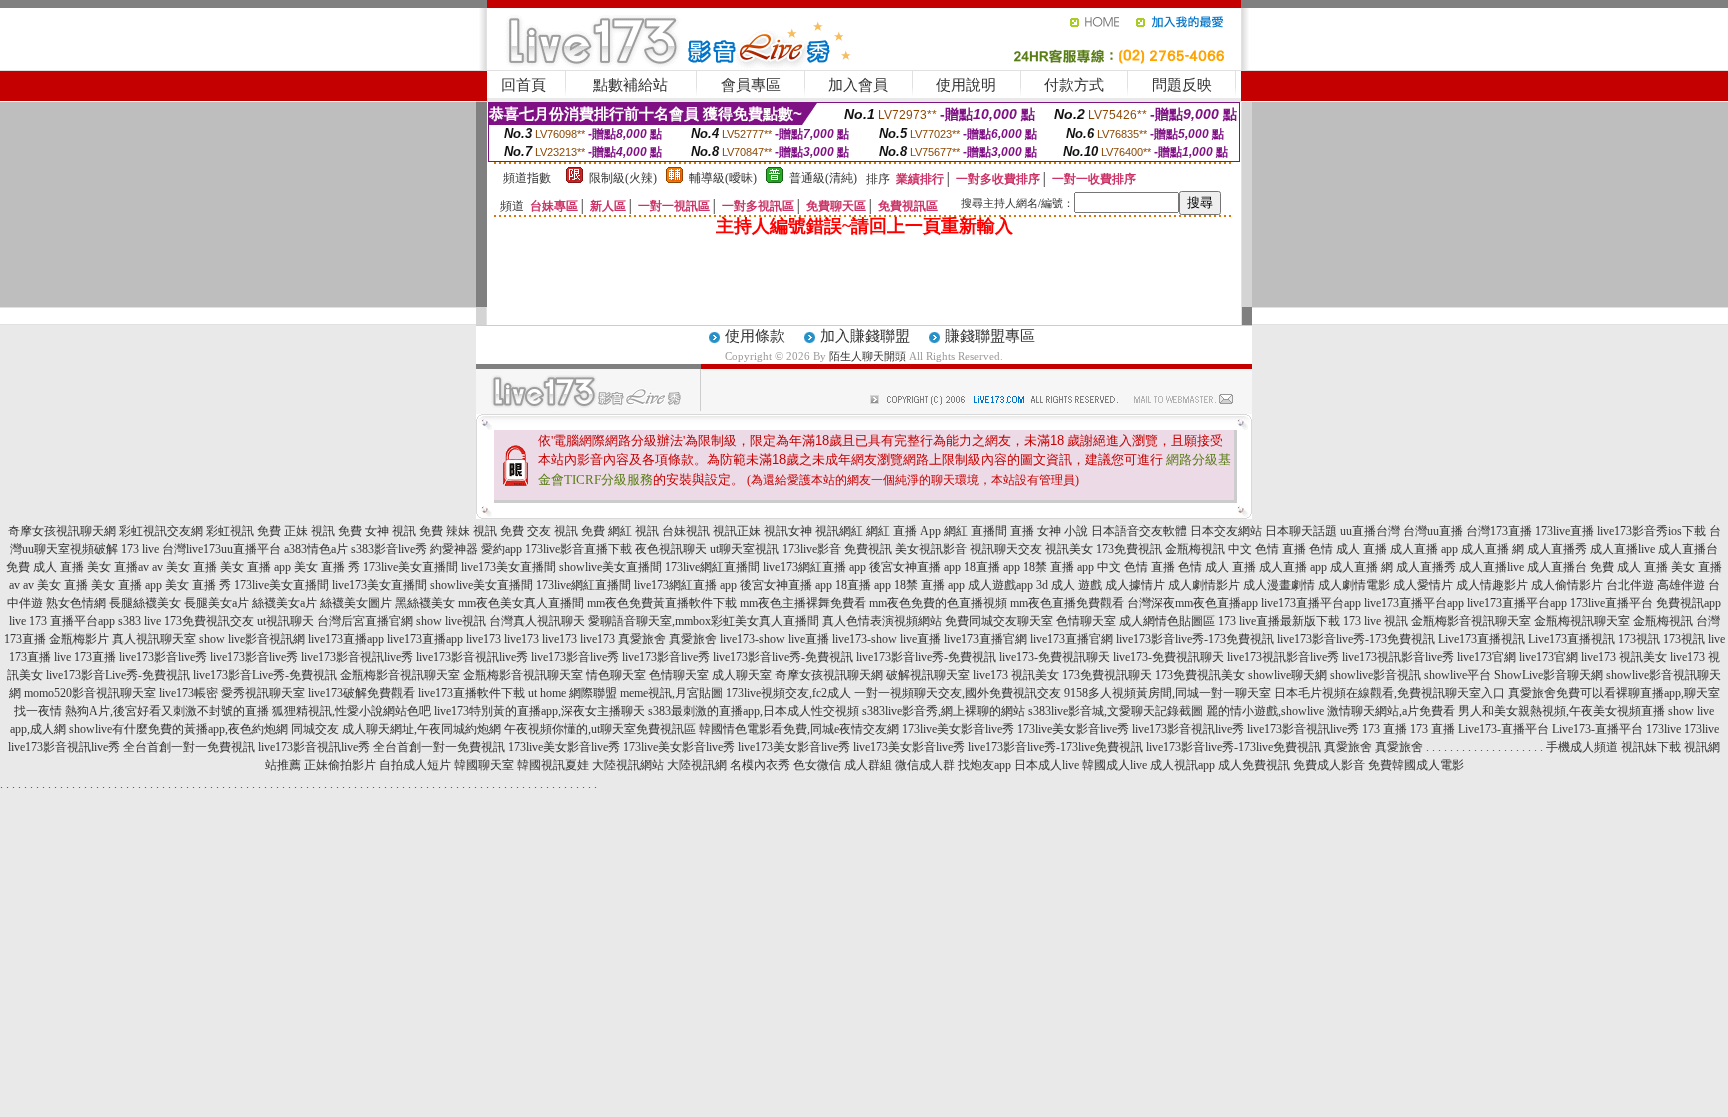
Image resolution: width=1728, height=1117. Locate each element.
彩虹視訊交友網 (161, 531)
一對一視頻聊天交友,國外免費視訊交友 (957, 693)
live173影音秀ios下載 (1651, 531)
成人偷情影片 (1567, 585)
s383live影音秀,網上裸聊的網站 (943, 711)
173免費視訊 (1129, 549)
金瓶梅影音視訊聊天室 (1471, 621)
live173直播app (346, 639)
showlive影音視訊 (1375, 675)
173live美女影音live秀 (958, 729)
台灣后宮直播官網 (365, 621)
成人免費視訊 (1254, 765)
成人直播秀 (1557, 549)
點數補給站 (630, 85)
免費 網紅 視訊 (620, 531)
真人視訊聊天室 (154, 639)
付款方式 (1074, 85)
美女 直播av (118, 567)
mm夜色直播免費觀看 (1067, 603)
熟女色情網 (76, 603)
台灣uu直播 (1433, 531)
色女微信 (817, 765)
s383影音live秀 (389, 549)
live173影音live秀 (163, 657)
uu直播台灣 (1370, 531)
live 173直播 (85, 657)
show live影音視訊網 (252, 639)
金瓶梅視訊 (1195, 549)
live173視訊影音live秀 (1283, 657)
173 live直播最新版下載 (1279, 621)
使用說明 (966, 85)
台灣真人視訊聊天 (537, 621)
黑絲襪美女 (425, 603)
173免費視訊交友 (209, 621)
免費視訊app (1688, 603)
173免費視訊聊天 (1107, 675)
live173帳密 (188, 693)
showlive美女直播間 (610, 567)
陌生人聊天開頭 (867, 356)
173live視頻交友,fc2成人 (788, 693)
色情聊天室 (1086, 621)
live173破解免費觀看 (361, 693)
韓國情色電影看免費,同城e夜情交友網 (799, 729)
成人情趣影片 (1492, 585)
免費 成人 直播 (45, 567)
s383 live (139, 621)
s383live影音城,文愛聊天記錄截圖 (1115, 711)
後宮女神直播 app (915, 567)
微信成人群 (925, 765)
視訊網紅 (839, 531)
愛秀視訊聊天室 (263, 693)
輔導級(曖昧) (723, 178)
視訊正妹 (737, 531)
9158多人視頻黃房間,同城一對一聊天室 (1167, 693)
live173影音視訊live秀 (357, 657)
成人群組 (868, 765)
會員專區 (751, 85)
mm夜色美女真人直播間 (521, 603)
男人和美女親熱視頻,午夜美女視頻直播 (1561, 711)
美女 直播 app (255, 567)
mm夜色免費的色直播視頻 (938, 603)
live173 (483, 639)
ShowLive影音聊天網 (1548, 675)
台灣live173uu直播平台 (221, 549)
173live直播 (1564, 531)
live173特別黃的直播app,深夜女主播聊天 (539, 711)
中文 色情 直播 (1267, 549)
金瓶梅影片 (79, 639)
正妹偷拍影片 (340, 765)
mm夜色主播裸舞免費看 (803, 603)
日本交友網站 (1226, 531)
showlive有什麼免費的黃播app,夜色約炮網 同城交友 (204, 729)
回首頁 (523, 85)
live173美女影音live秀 (794, 747)
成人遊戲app (1000, 585)
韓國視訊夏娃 (553, 765)
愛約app (501, 549)
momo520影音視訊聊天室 (90, 693)
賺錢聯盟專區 (990, 336)
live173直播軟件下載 (471, 693)
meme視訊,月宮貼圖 (671, 693)
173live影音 (811, 549)
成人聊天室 (742, 675)
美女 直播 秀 (327, 567)
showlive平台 (1457, 675)
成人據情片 (1135, 585)
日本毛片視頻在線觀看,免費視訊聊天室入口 (1389, 693)
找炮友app (984, 765)
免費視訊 (868, 549)
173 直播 (1384, 729)
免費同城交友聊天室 (999, 621)
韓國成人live (1114, 765)
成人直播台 (1688, 549)
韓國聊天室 (484, 765)
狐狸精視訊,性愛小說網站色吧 (351, 711)
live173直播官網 (985, 639)
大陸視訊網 (697, 765)
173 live (140, 549)
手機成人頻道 (1582, 747)
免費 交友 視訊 (539, 531)
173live (1663, 729)
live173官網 (1486, 657)
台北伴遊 (1630, 585)
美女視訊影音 (931, 549)
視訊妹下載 (1651, 747)
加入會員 (858, 85)
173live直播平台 (1611, 603)
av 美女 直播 (184, 567)
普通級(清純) (823, 178)
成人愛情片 (1423, 585)
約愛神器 (454, 549)
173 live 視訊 (1375, 621)
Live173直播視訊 (1481, 639)
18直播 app (992, 567)
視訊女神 (788, 531)
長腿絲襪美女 (145, 603)
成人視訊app (1182, 765)
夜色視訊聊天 (671, 549)
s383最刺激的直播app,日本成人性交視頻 (753, 711)
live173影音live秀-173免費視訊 (1195, 639)
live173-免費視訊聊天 (1054, 657)
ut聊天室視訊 (744, 549)
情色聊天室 (616, 675)
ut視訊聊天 (285, 621)
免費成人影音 (1329, 765)
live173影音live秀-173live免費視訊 (1055, 747)
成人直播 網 (1492, 549)
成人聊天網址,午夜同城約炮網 (421, 729)
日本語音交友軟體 (1139, 531)
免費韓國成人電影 (1416, 765)
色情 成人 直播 (1348, 549)
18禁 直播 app (1058, 567)
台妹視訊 (686, 531)
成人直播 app (1424, 549)
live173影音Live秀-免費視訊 (118, 675)
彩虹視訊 (230, 531)
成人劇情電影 (1354, 585)
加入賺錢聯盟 (865, 336)
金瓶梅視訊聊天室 (1582, 621)
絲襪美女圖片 (356, 603)
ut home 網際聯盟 (572, 693)
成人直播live (1622, 549)
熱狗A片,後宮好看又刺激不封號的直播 (167, 711)
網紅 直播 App (903, 531)
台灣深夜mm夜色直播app (1192, 603)
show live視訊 (451, 621)
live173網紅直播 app (814, 567)
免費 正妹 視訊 (296, 531)
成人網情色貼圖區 (1167, 621)
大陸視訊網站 (628, 765)
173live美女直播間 (410, 567)
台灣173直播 (1499, 531)
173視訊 (1639, 639)
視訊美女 (1069, 549)
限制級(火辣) (623, 178)
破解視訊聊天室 (928, 675)
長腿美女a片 (216, 603)
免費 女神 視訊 (377, 531)
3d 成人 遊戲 (1069, 585)
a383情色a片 (316, 549)
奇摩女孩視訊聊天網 (62, 531)
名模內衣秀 (760, 765)
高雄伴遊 (1681, 585)
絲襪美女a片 (284, 603)
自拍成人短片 (415, 765)
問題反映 (1182, 85)
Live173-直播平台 (1503, 729)
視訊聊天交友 (1006, 549)
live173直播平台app (1311, 603)
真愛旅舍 (642, 639)
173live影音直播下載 (578, 549)
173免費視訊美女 (1200, 675)
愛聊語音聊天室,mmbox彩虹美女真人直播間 (703, 621)
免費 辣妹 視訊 (458, 531)
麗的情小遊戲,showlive (1265, 711)
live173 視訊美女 (1624, 657)
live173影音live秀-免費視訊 (783, 657)
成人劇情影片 (1204, 585)
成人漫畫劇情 (1279, 585)
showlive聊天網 (1287, 675)
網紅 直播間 (975, 531)
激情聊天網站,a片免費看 (1391, 711)
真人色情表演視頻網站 (882, 621)
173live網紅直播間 (712, 567)
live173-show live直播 (774, 639)
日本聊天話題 (1301, 531)
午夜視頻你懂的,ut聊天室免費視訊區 (600, 729)
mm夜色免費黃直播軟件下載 (662, 603)
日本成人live (1046, 765)
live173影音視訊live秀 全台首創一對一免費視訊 (131, 747)
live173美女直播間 (508, 567)
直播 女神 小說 (1049, 531)
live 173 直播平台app (62, 621)
